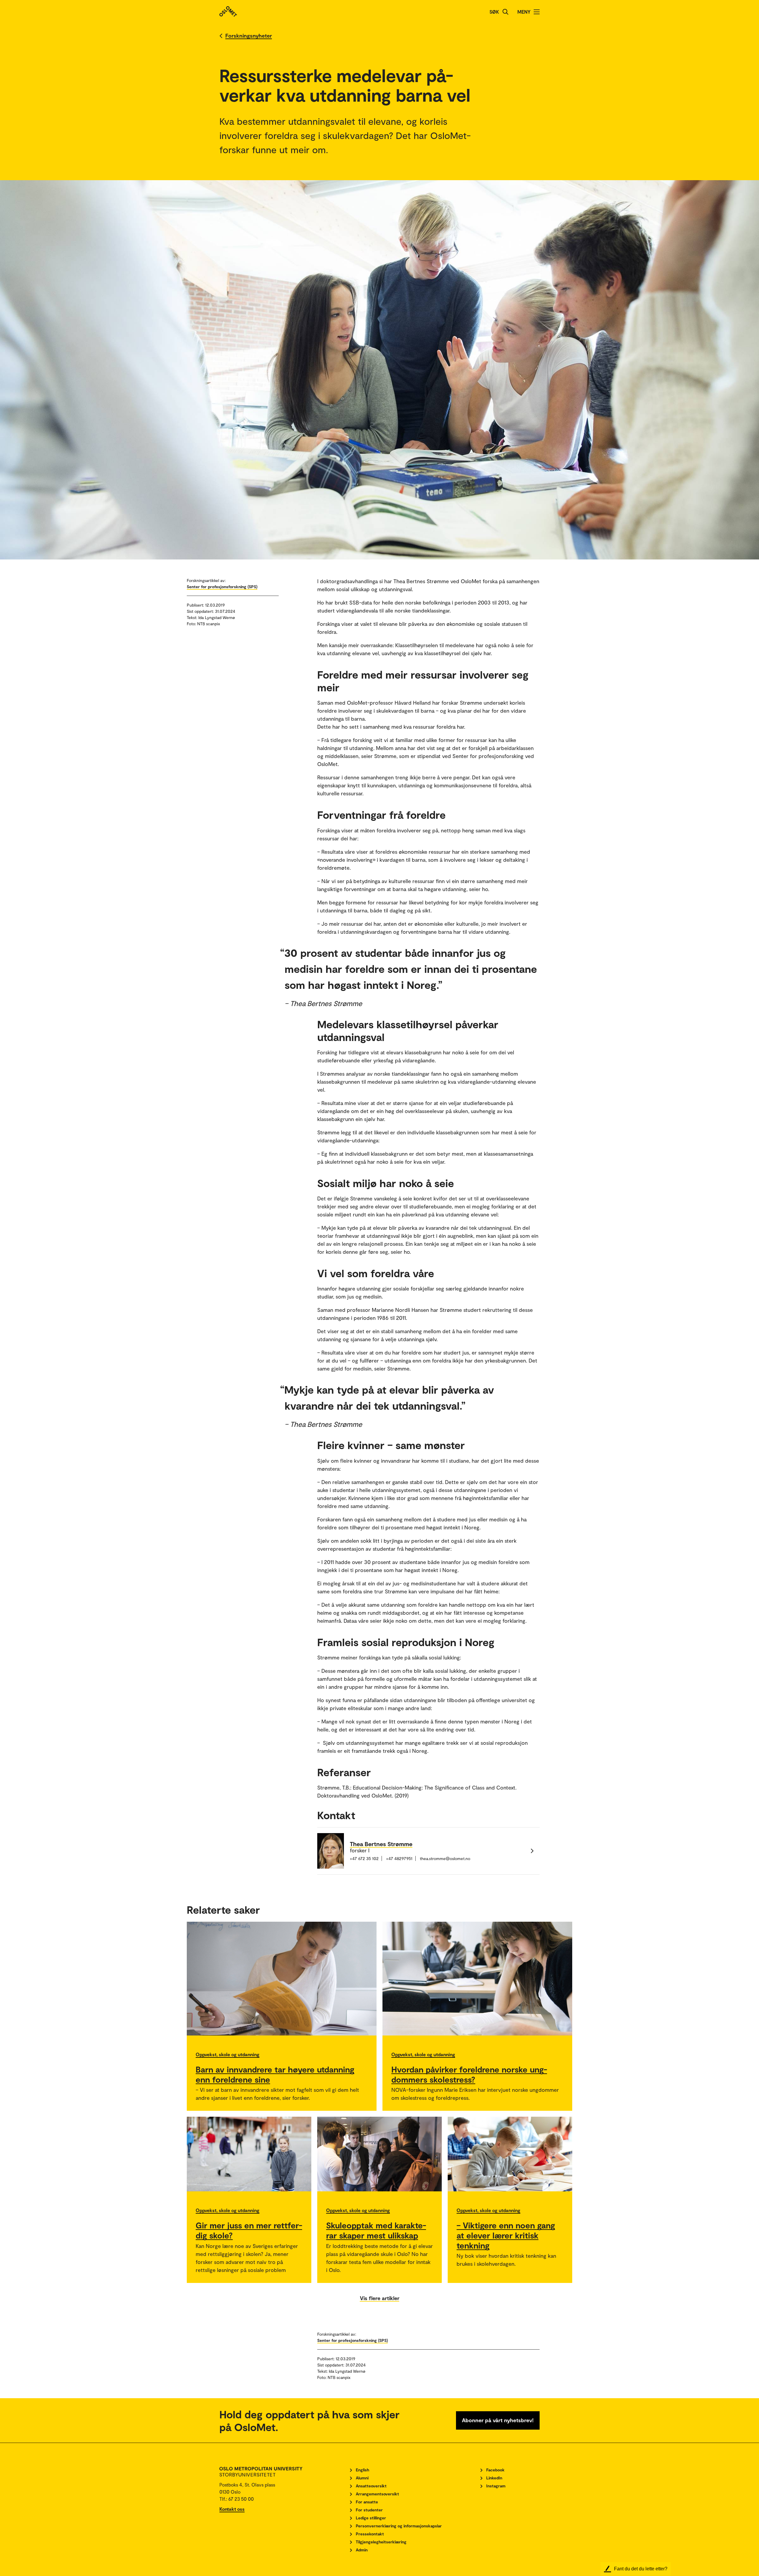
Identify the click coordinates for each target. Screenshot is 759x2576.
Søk (494, 12)
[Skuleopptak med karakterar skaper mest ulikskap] (379, 2154)
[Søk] (506, 12)
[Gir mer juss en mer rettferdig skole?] (249, 2154)
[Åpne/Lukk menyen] (537, 12)
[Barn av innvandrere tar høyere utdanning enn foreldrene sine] (282, 1979)
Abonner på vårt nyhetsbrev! (498, 2420)
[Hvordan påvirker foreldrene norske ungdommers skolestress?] (477, 1979)
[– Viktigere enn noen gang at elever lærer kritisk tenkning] (510, 2154)
